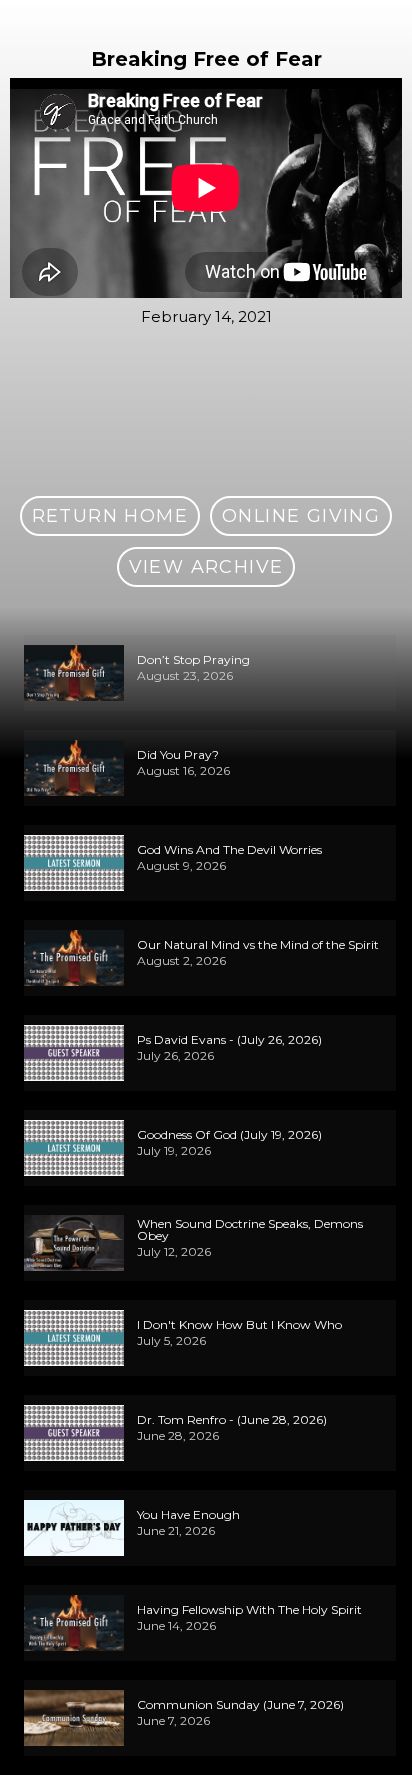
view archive (206, 567)
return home (110, 516)
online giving (301, 516)
